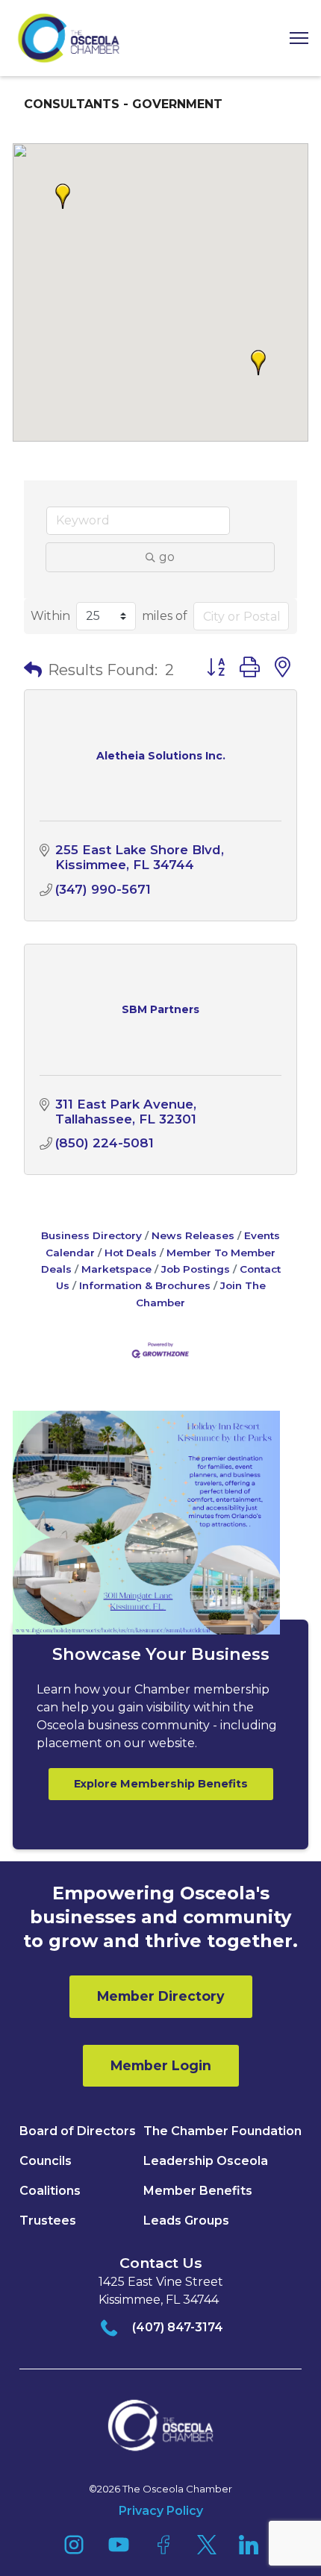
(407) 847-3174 (178, 2327)
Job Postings (196, 1269)
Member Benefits (198, 2191)
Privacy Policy (161, 2511)
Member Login (161, 2065)
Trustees (48, 2221)
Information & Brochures (145, 1285)
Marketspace (116, 1269)
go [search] (167, 557)
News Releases (193, 1235)
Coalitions (50, 2191)
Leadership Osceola (206, 2161)
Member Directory (161, 1996)
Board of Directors (78, 2131)
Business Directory (91, 1235)
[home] (69, 38)
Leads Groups (186, 2221)
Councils (46, 2161)
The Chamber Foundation (222, 2131)
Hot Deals (131, 1253)
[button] (293, 38)
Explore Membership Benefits (161, 1784)
